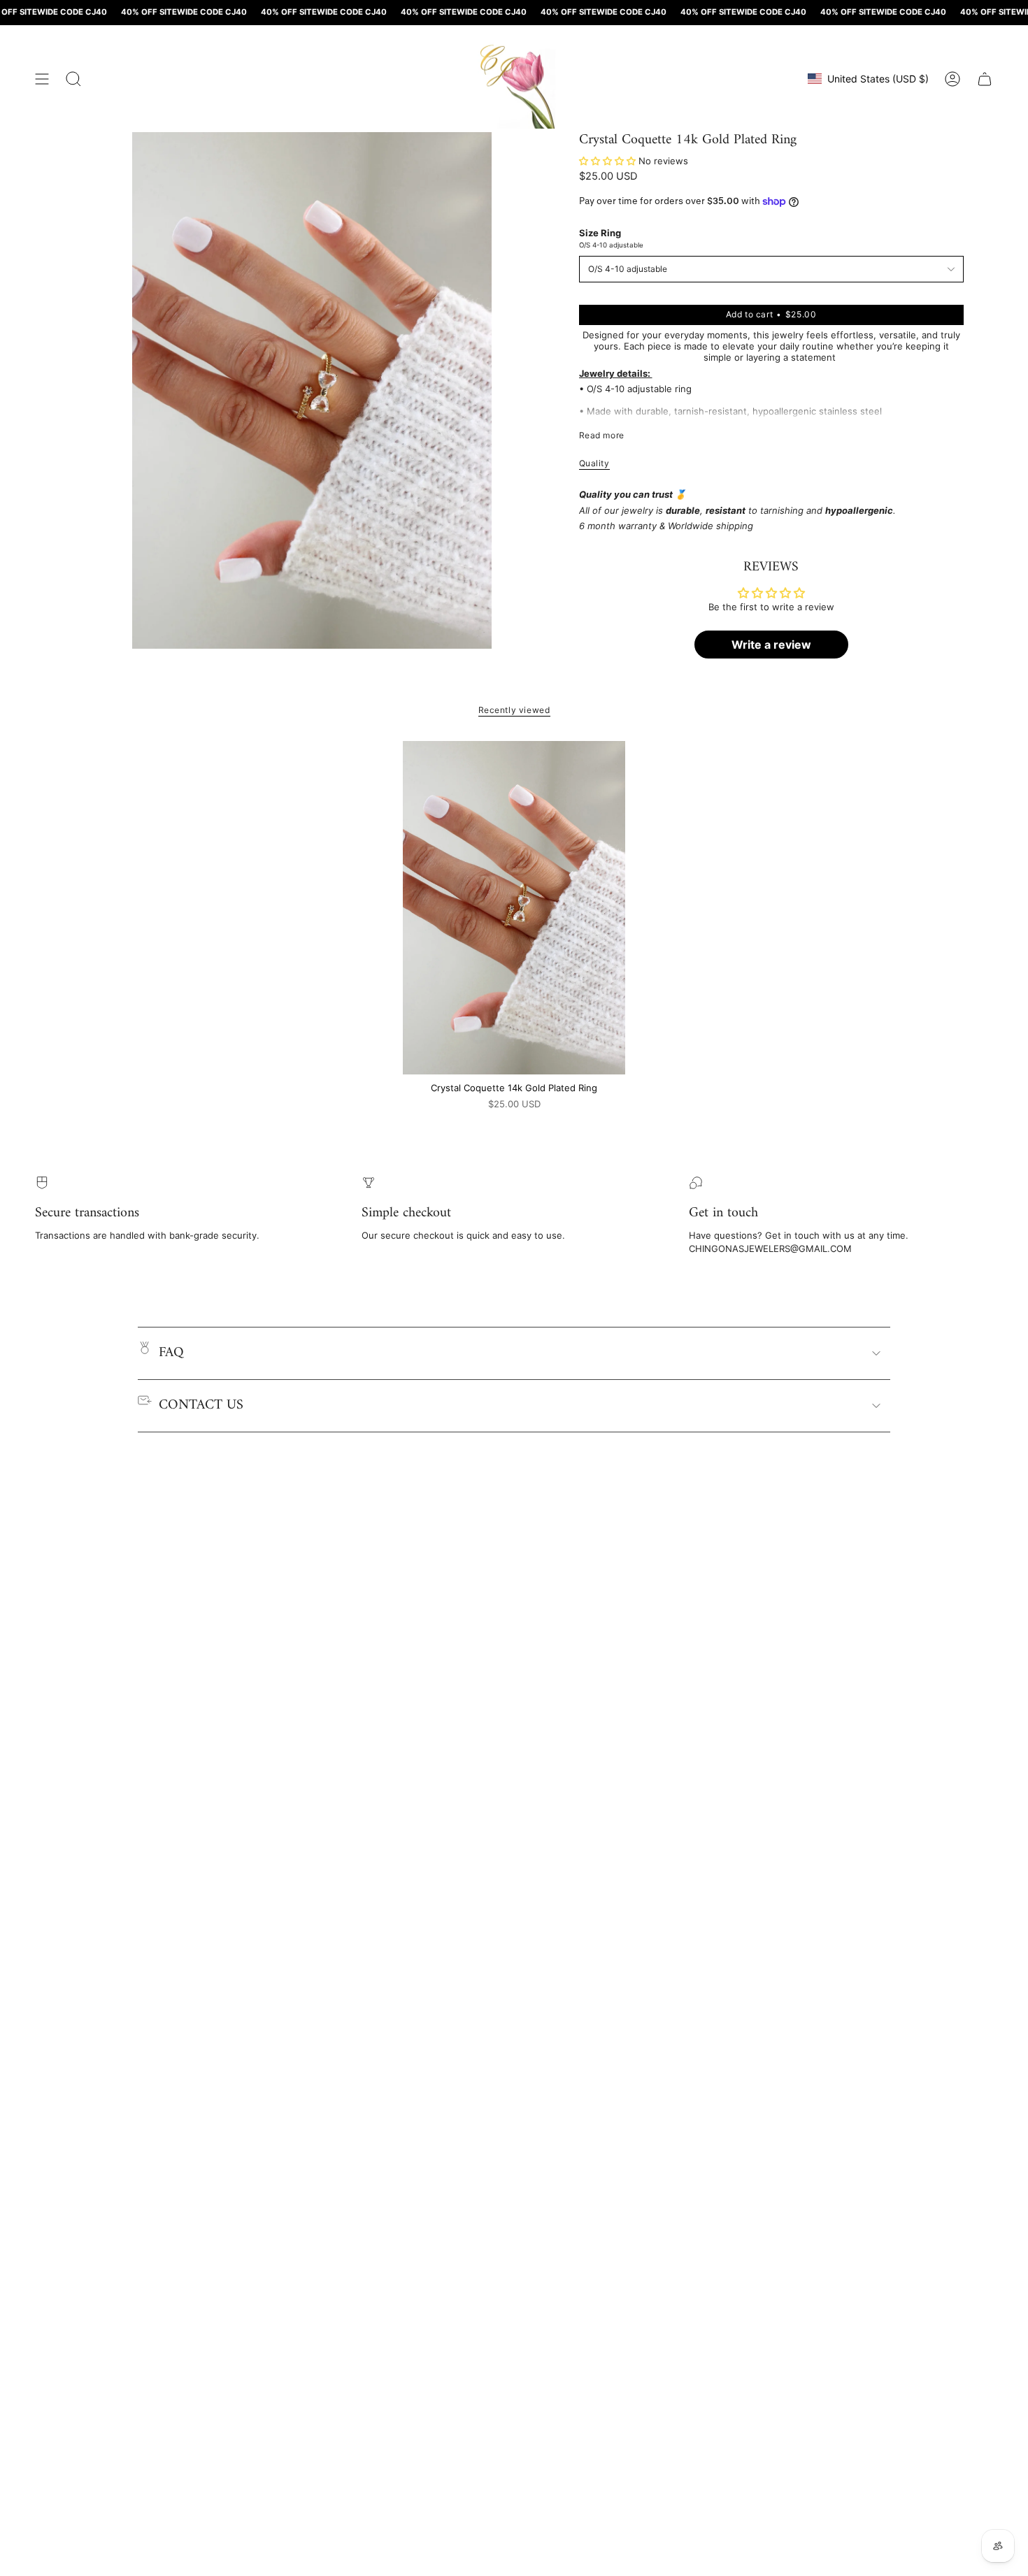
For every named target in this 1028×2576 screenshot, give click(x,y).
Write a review (771, 645)
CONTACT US (201, 1405)
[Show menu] (42, 79)
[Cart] (985, 79)
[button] (607, 161)
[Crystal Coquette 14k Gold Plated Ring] (514, 908)
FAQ (171, 1353)
